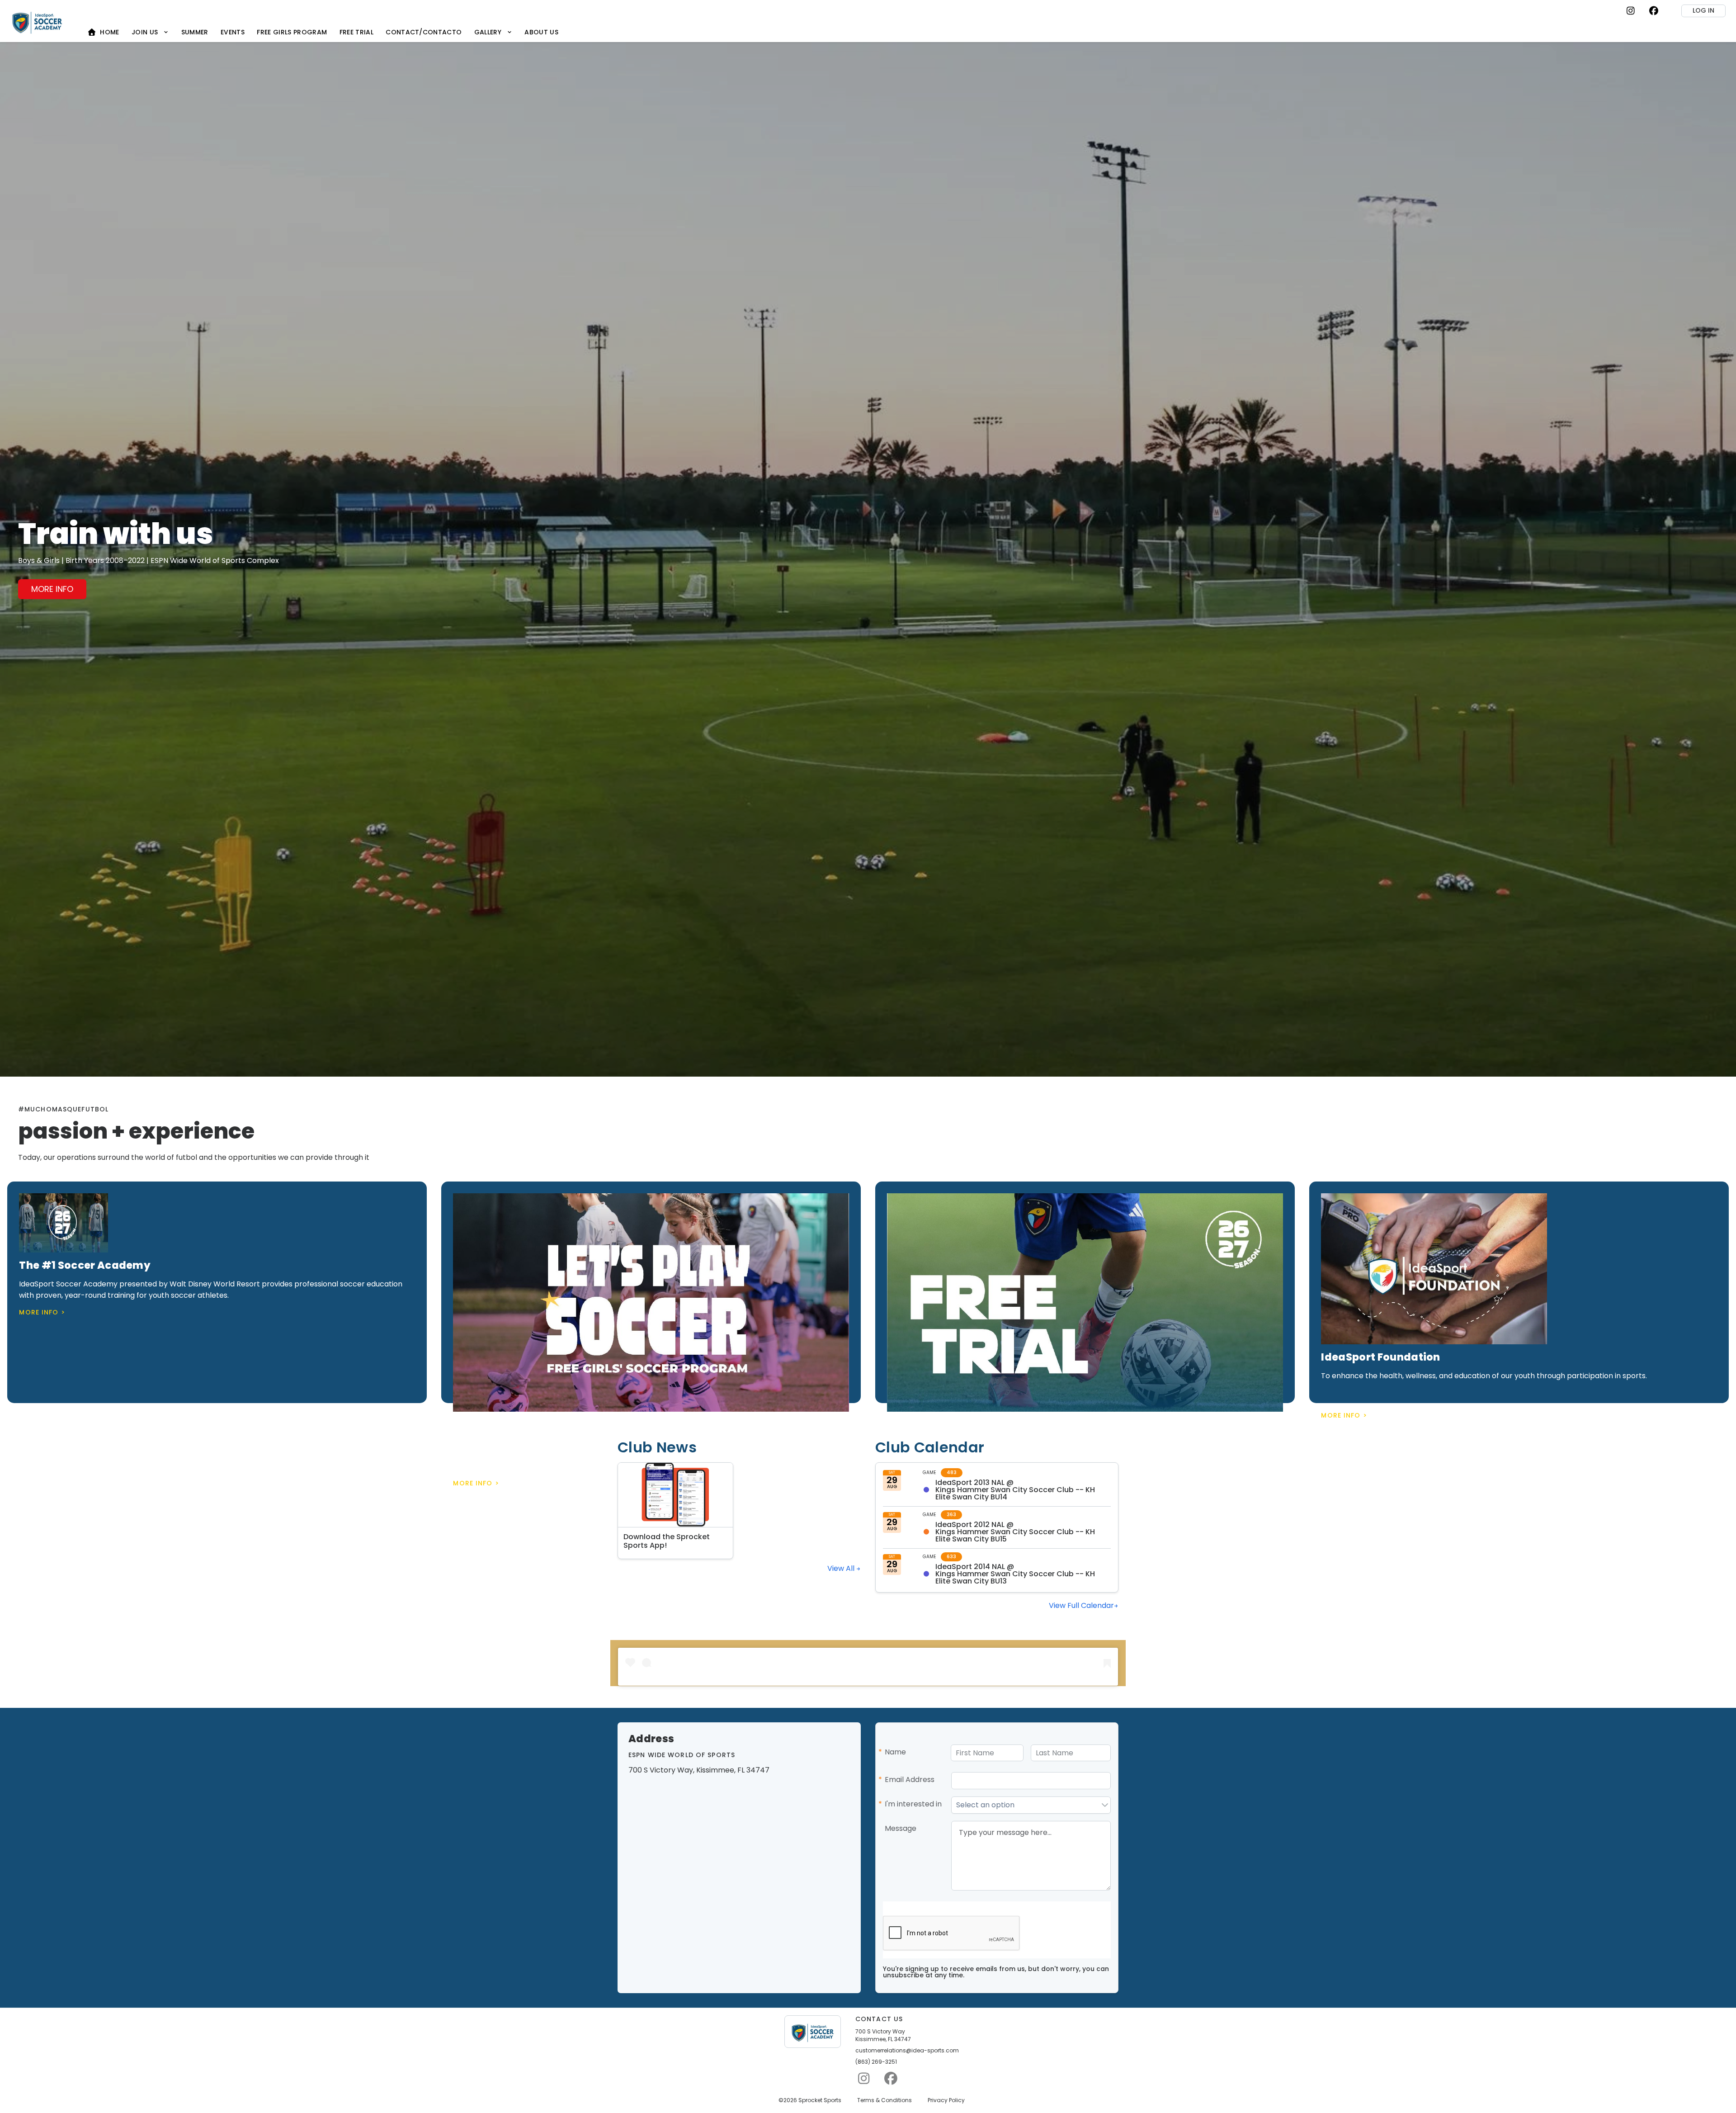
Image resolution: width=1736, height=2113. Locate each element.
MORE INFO (52, 589)
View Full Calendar (1081, 1605)
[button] (1105, 1805)
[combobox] (1026, 1805)
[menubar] (323, 32)
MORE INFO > (42, 1312)
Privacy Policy (946, 2100)
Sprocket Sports (820, 2100)
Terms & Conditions (885, 2100)
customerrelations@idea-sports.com (907, 2051)
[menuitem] (104, 32)
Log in (1703, 10)
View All (842, 1568)
